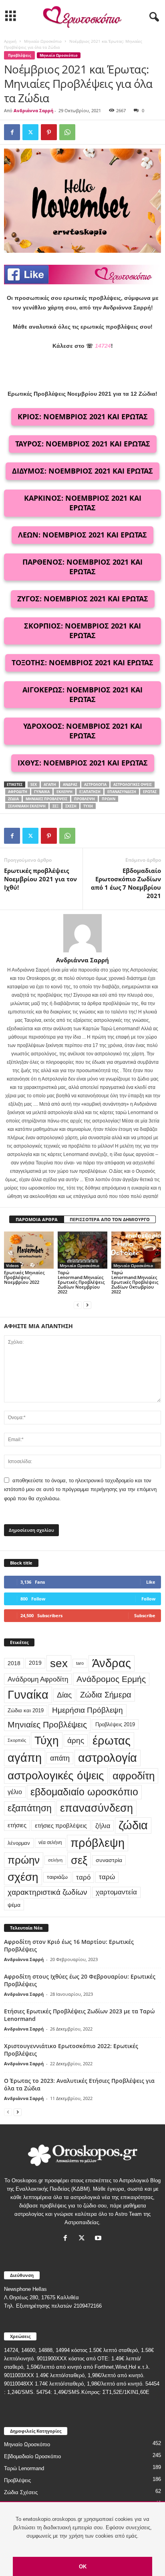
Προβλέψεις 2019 (115, 1724)
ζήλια (103, 1826)
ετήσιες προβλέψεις (61, 1825)
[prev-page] (78, 1305)
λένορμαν (19, 1843)
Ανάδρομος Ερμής (111, 1679)
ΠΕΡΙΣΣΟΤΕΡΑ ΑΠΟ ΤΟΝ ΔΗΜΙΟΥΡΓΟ (110, 1219)
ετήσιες (17, 1825)
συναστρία (109, 1860)
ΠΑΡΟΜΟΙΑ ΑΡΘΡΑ (37, 1219)
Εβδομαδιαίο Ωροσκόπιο (32, 2456)
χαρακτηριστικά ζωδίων (47, 1892)
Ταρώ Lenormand (24, 2468)
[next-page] (87, 1305)
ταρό (83, 1877)
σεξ (55, 806)
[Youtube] (99, 2239)
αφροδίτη (18, 792)
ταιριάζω (57, 1877)
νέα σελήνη (50, 1842)
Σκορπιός (17, 1740)
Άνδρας (70, 784)
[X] (30, 132)
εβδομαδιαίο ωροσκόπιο (84, 1792)
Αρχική (10, 41)
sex (34, 784)
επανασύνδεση (122, 792)
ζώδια (13, 799)
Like (151, 1582)
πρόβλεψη (85, 799)
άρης (76, 1740)
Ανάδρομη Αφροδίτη (38, 1679)
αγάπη (50, 784)
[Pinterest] (49, 132)
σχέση (71, 806)
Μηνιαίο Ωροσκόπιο (43, 41)
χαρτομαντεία (116, 1892)
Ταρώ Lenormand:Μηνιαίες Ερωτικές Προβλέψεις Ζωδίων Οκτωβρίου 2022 (135, 1282)
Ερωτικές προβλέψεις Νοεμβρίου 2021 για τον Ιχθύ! (40, 879)
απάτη (60, 1758)
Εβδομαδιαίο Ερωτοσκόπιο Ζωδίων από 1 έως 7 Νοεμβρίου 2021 (126, 883)
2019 (35, 1663)
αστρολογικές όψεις (133, 784)
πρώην (109, 799)
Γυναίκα (42, 792)
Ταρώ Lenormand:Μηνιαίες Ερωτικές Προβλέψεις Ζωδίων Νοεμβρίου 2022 (81, 1282)
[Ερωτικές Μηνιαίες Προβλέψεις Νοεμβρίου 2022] (29, 1250)
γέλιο (15, 1792)
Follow (148, 1599)
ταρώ (107, 1877)
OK (83, 2567)
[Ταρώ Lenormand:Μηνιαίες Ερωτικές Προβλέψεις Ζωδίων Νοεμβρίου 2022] (82, 1250)
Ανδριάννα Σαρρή (33, 110)
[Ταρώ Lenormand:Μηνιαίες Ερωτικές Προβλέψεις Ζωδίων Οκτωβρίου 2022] (136, 1250)
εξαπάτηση (90, 792)
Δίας (64, 1695)
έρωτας (150, 792)
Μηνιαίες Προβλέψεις (46, 799)
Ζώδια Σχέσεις (21, 2492)
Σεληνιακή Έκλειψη (27, 806)
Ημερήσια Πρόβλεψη (88, 1710)
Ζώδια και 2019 (26, 1710)
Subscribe (145, 1615)
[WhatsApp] (67, 132)
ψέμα (14, 1905)
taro (80, 1663)
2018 (14, 1663)
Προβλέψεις (19, 55)
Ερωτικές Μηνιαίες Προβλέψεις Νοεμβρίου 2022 (24, 1277)
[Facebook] (12, 132)
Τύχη (88, 806)
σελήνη (55, 1860)
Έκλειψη (64, 792)
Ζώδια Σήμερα (106, 1695)
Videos (12, 1265)
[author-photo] (82, 933)
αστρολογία (95, 784)
